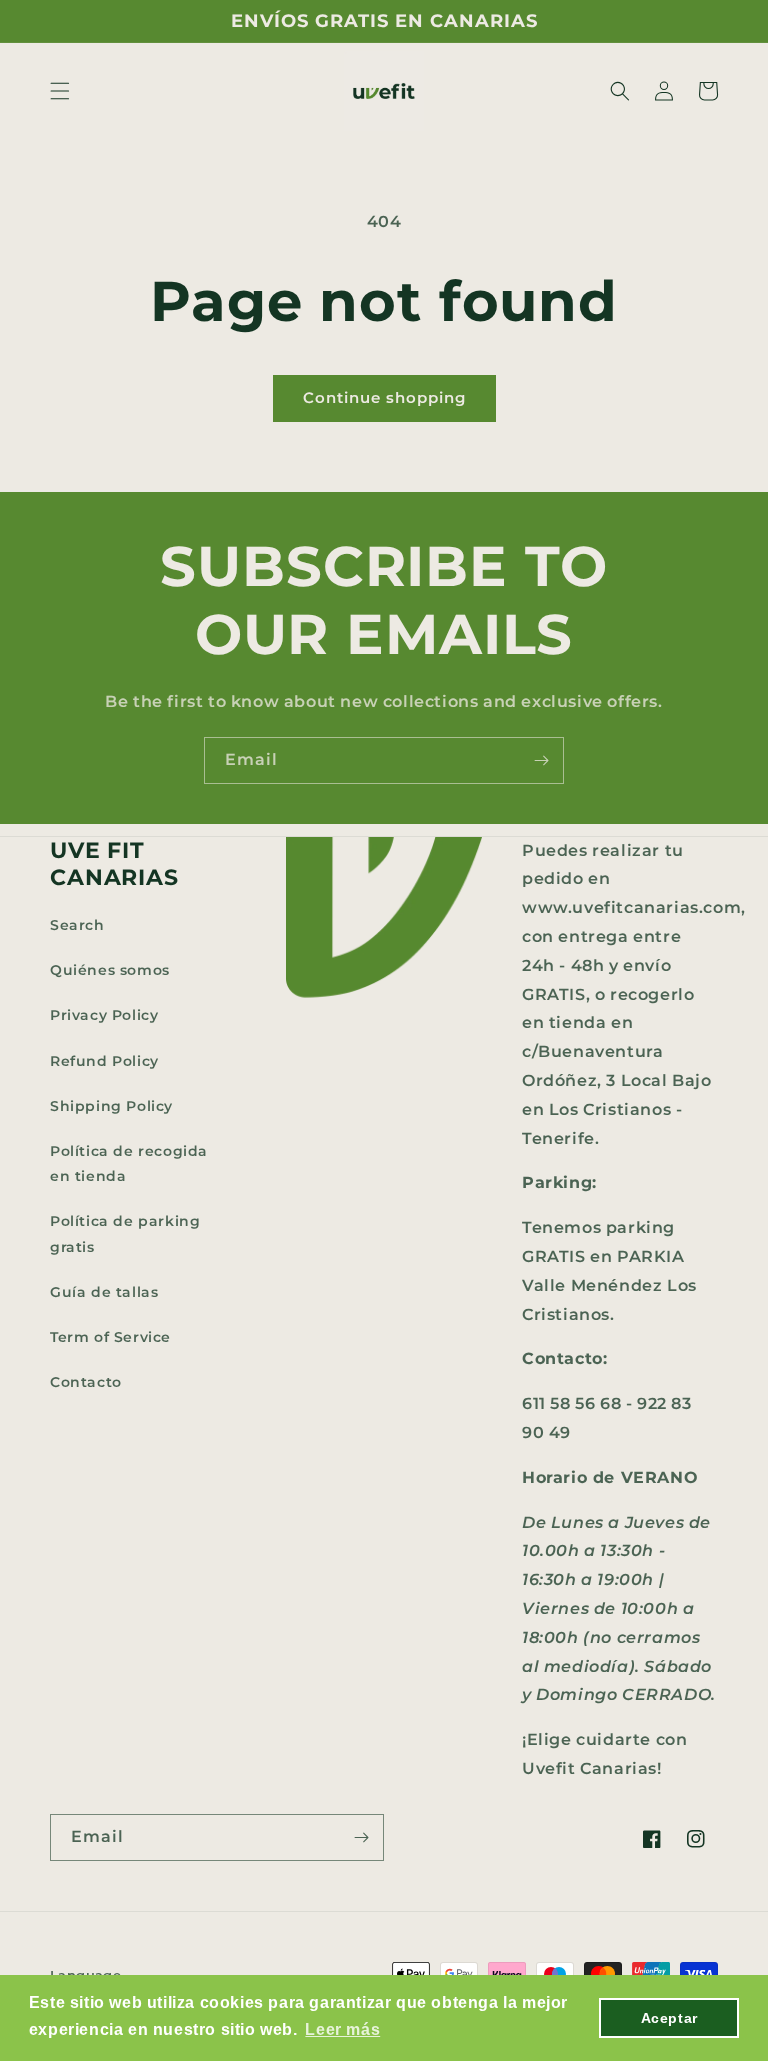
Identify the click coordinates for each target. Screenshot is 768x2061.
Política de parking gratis (125, 1233)
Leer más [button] (342, 2029)
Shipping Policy (111, 1106)
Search (77, 925)
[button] (60, 91)
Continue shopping (384, 397)
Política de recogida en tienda (129, 1163)
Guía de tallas (104, 1292)
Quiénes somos (110, 970)
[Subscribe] (541, 760)
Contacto (86, 1382)
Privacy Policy (104, 1015)
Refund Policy (104, 1061)
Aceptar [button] (669, 2018)
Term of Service (110, 1337)
